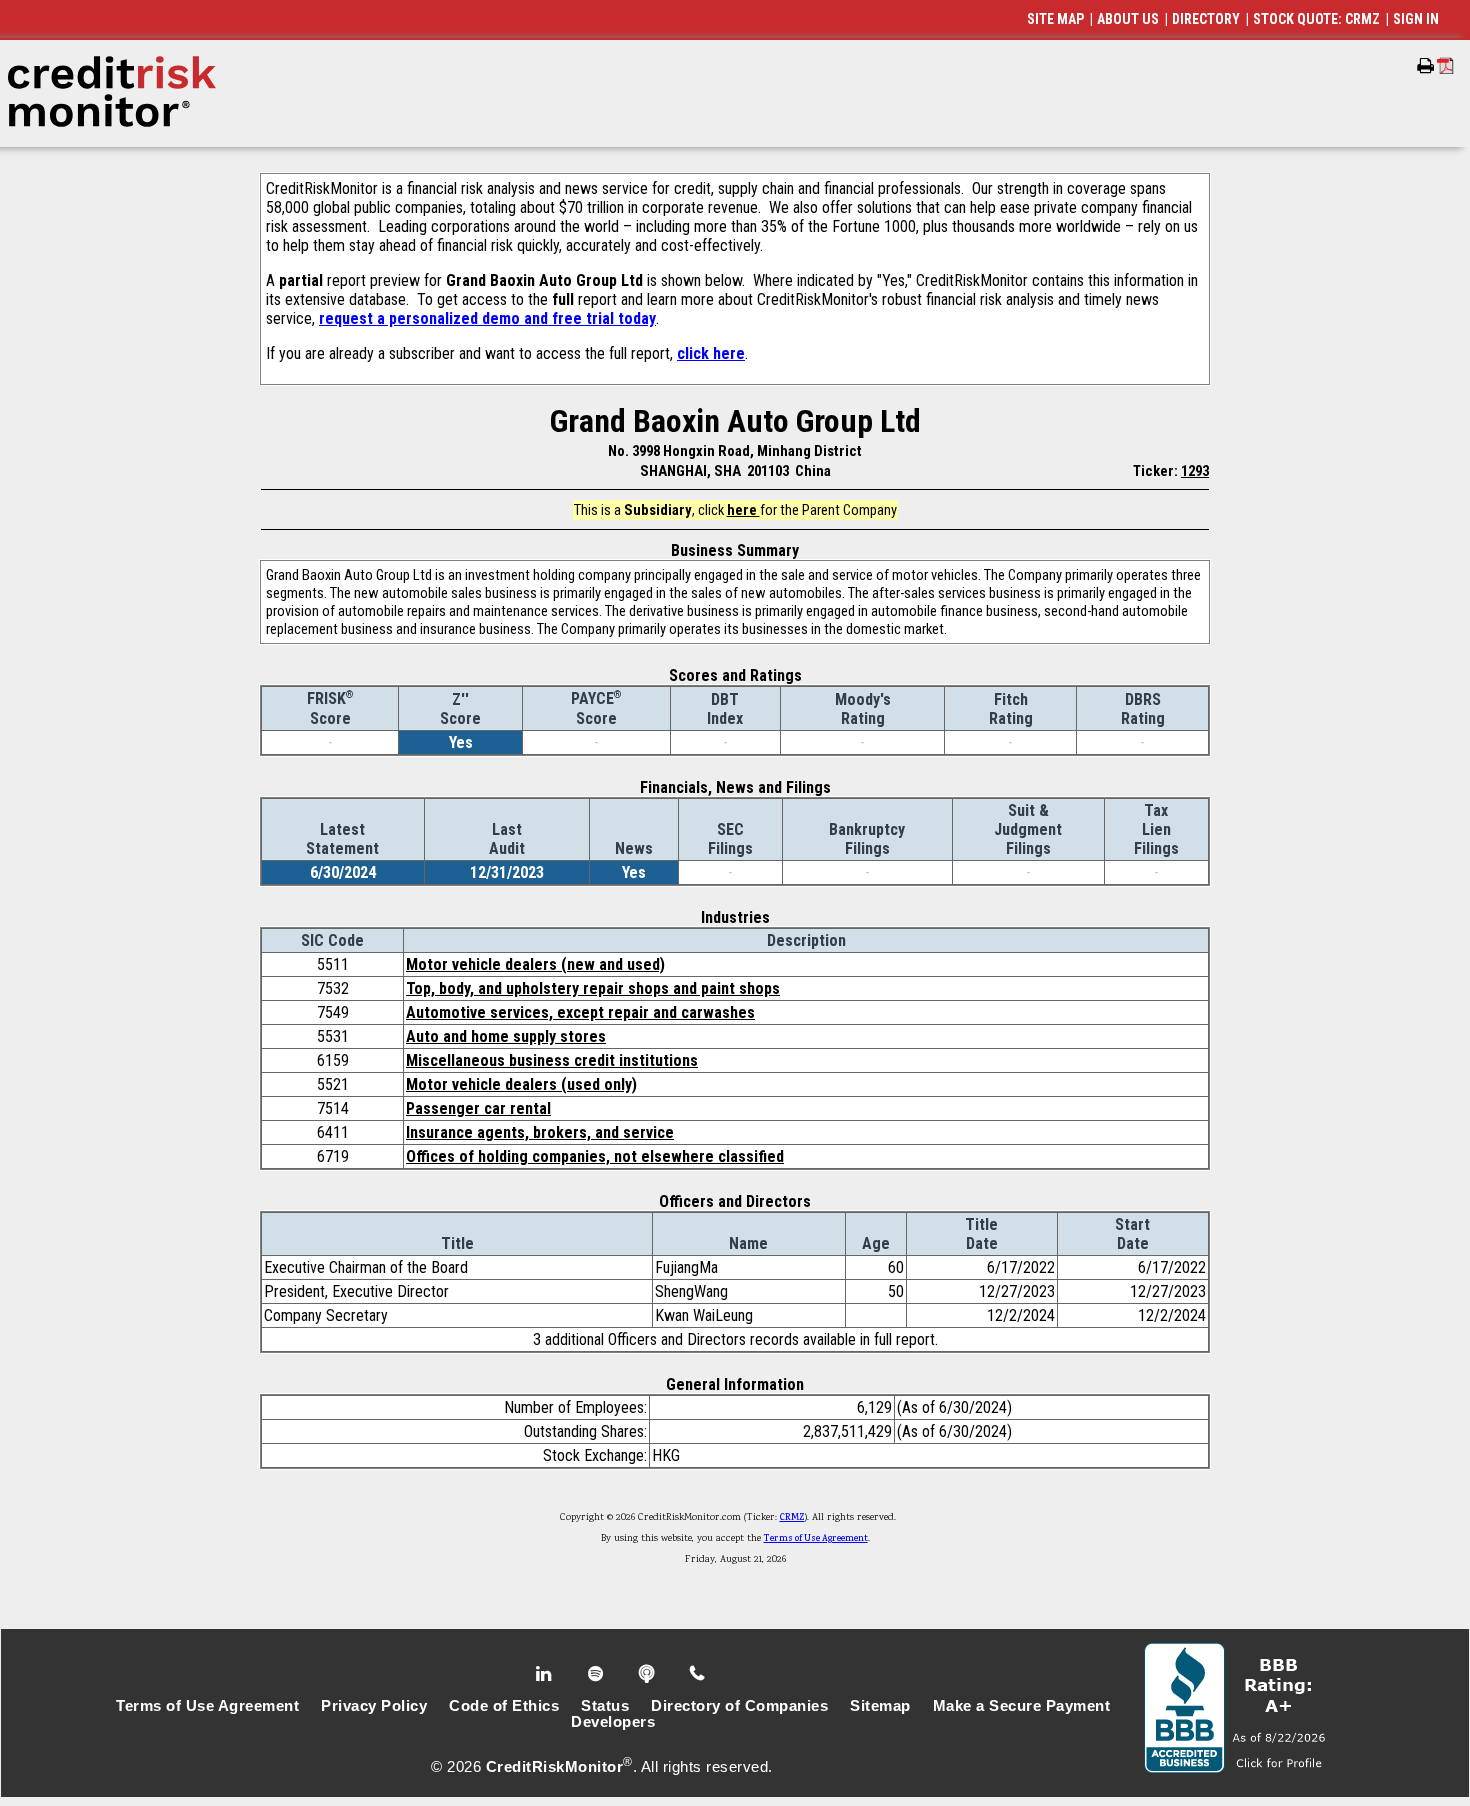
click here (711, 353)
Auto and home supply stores (506, 1036)
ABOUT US (1128, 19)
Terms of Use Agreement (816, 1539)
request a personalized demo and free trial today (487, 318)
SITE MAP (1055, 19)
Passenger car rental (478, 1108)
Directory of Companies (739, 1706)
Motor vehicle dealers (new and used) (535, 964)
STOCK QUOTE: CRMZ (1316, 19)
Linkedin (546, 1674)
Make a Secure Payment (1022, 1706)
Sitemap (880, 1706)
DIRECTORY (1206, 19)
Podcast (648, 1674)
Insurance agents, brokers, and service (540, 1132)
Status (605, 1706)
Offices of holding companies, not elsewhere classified (595, 1156)
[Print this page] (1425, 66)
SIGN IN (1416, 19)
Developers (613, 1722)
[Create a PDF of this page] (1445, 65)
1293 (1195, 471)
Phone (698, 1674)
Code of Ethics (504, 1706)
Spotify (597, 1674)
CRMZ (792, 1518)
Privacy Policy (374, 1706)
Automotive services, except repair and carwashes (580, 1012)
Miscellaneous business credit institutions (552, 1060)
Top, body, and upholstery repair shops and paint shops (593, 988)
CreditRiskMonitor (555, 1767)
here (743, 510)
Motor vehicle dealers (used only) (521, 1084)
